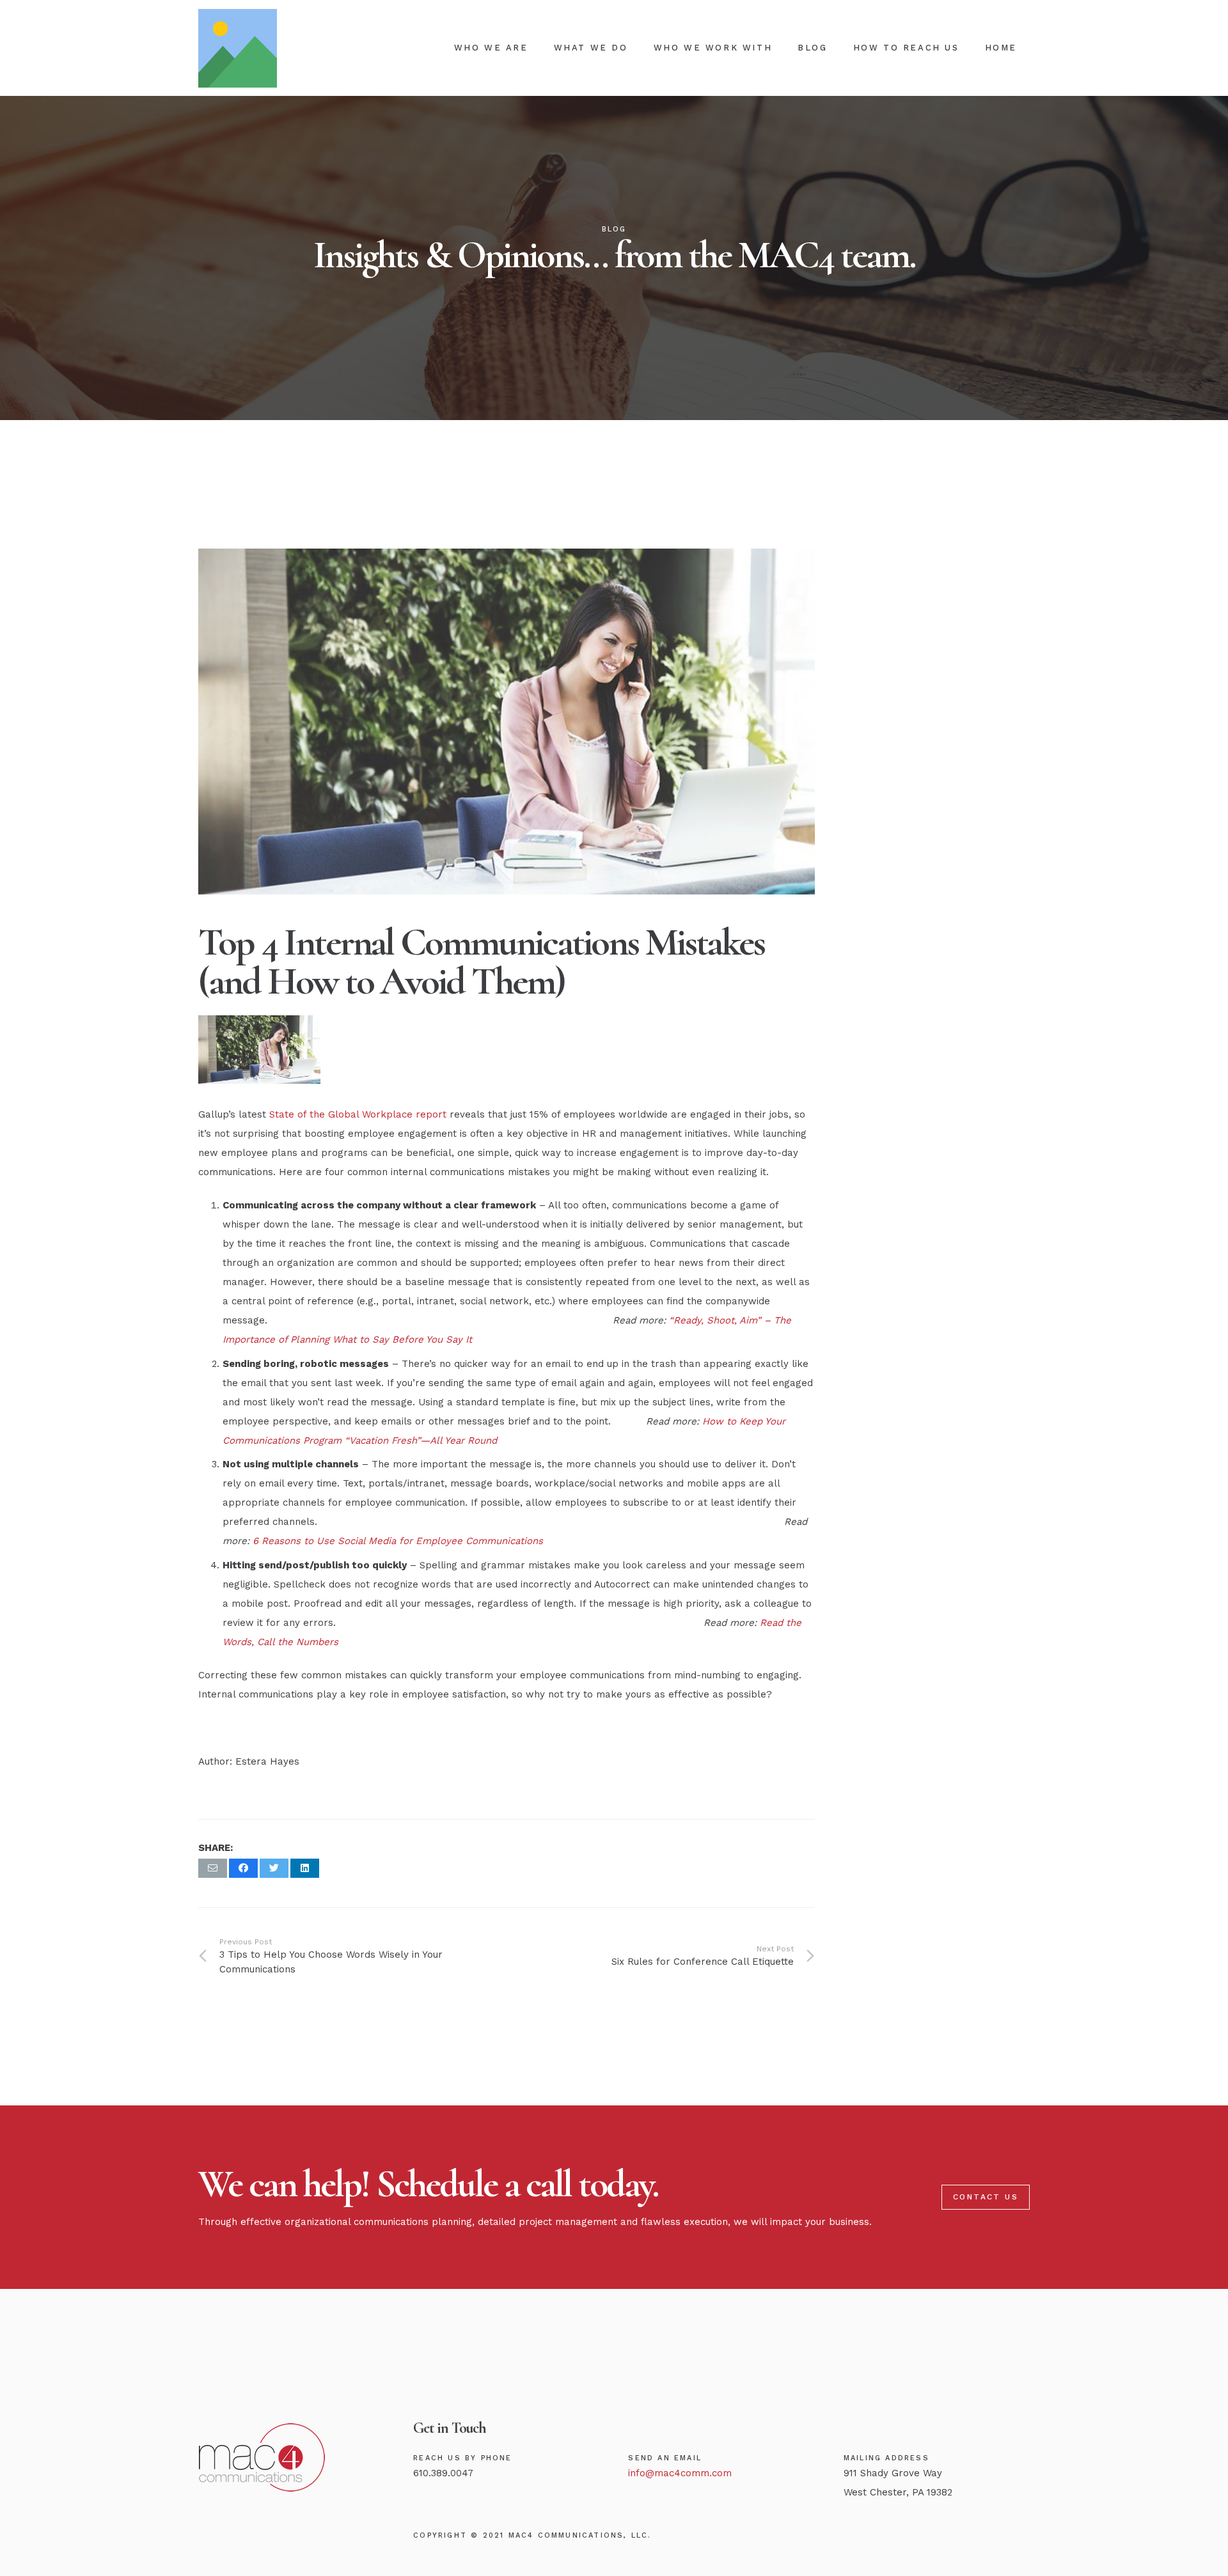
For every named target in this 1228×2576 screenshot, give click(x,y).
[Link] (238, 48)
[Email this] (213, 1868)
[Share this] (243, 1868)
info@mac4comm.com (680, 2473)
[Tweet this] (274, 1868)
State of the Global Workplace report (358, 1114)
